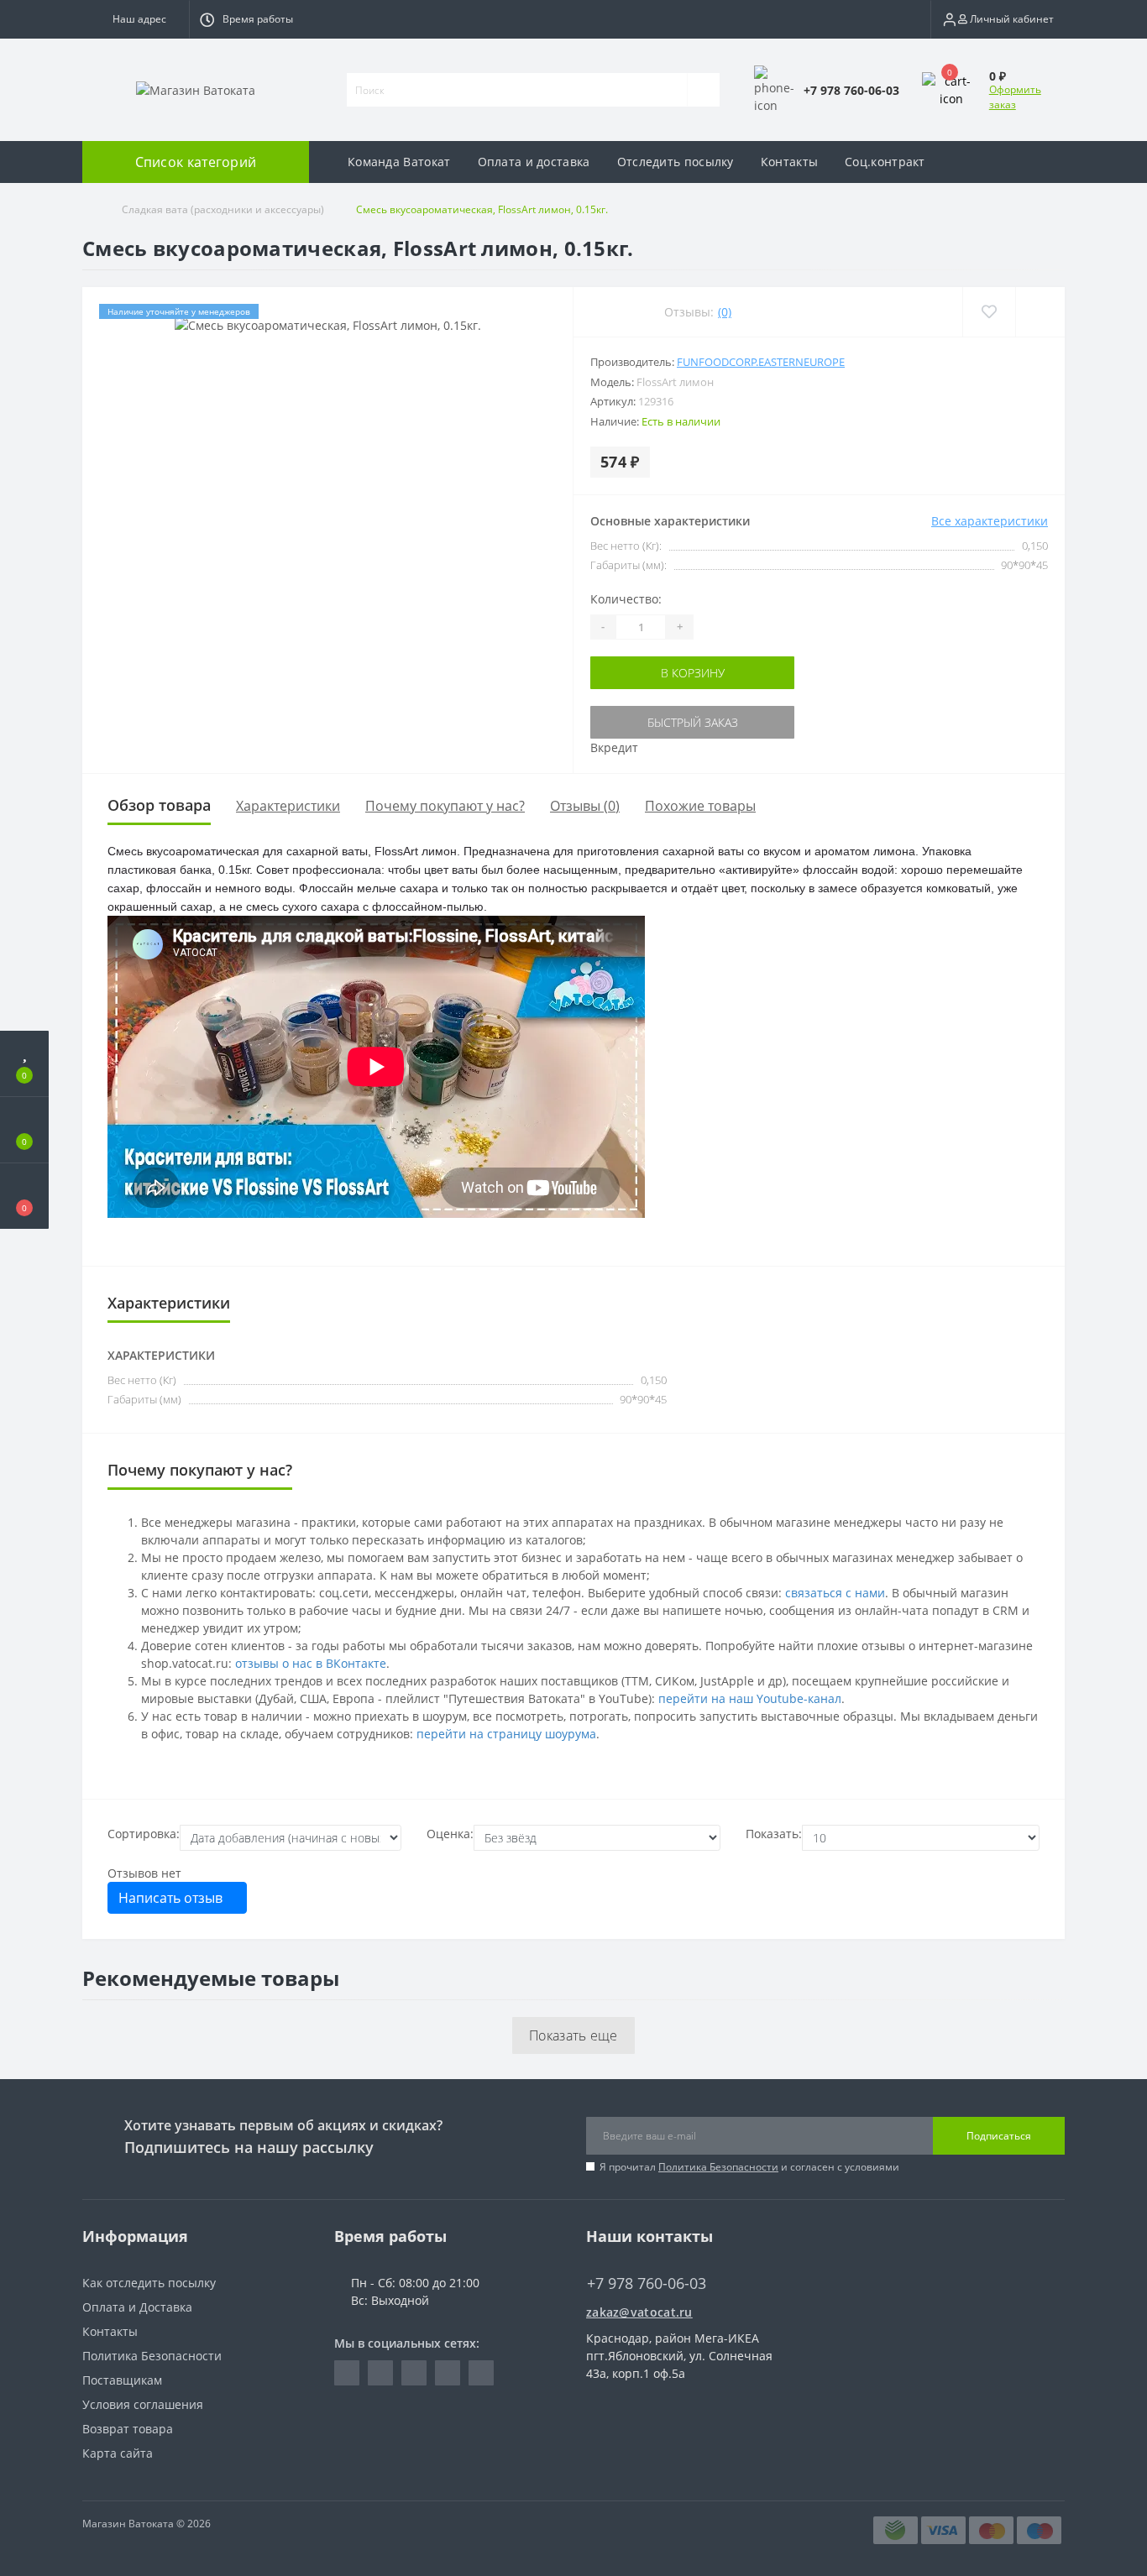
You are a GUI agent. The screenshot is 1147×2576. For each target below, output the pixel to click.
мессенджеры (414, 1593)
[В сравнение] (1040, 312)
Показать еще (573, 2035)
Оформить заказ (1015, 97)
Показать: (774, 1834)
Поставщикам (122, 2380)
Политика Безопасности (718, 2167)
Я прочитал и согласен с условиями (749, 2167)
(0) (725, 312)
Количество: (626, 599)
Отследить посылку (676, 162)
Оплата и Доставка (137, 2307)
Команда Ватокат (399, 162)
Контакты (789, 162)
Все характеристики (990, 521)
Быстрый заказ (693, 722)
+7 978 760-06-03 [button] (647, 2283)
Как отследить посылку (149, 2283)
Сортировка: (144, 1834)
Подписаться (999, 2136)
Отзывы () (585, 806)
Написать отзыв (172, 1898)
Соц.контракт (885, 162)
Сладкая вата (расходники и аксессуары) (223, 209)
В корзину (693, 673)
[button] (136, 19)
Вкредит (614, 747)
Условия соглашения (143, 2404)
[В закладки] (989, 312)
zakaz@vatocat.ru (639, 2312)
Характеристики (288, 806)
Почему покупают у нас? (445, 806)
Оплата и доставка (534, 162)
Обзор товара (159, 805)
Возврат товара (128, 2429)
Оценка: (450, 1834)
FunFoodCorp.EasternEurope (761, 362)
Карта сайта (118, 2453)
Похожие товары (700, 806)
